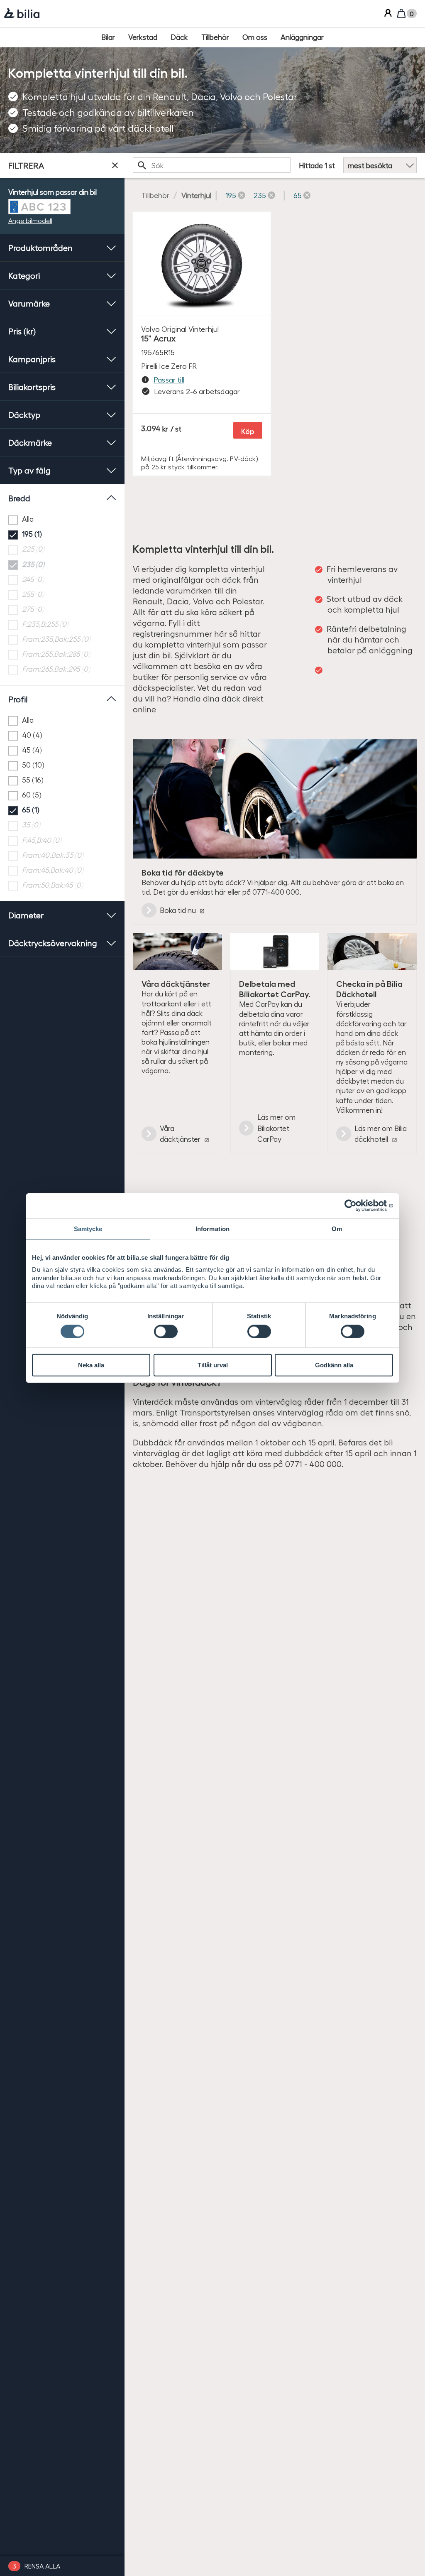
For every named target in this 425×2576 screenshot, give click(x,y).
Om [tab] (337, 1229)
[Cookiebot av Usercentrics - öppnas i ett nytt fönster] (357, 1206)
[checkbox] (62, 519)
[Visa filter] (115, 165)
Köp (248, 431)
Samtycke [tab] (88, 1229)
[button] (235, 195)
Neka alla (91, 1365)
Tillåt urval (213, 1365)
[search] (212, 165)
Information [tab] (212, 1229)
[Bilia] (22, 14)
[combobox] (212, 165)
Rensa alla (42, 2566)
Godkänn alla (334, 1365)
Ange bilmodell (30, 220)
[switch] (166, 1331)
